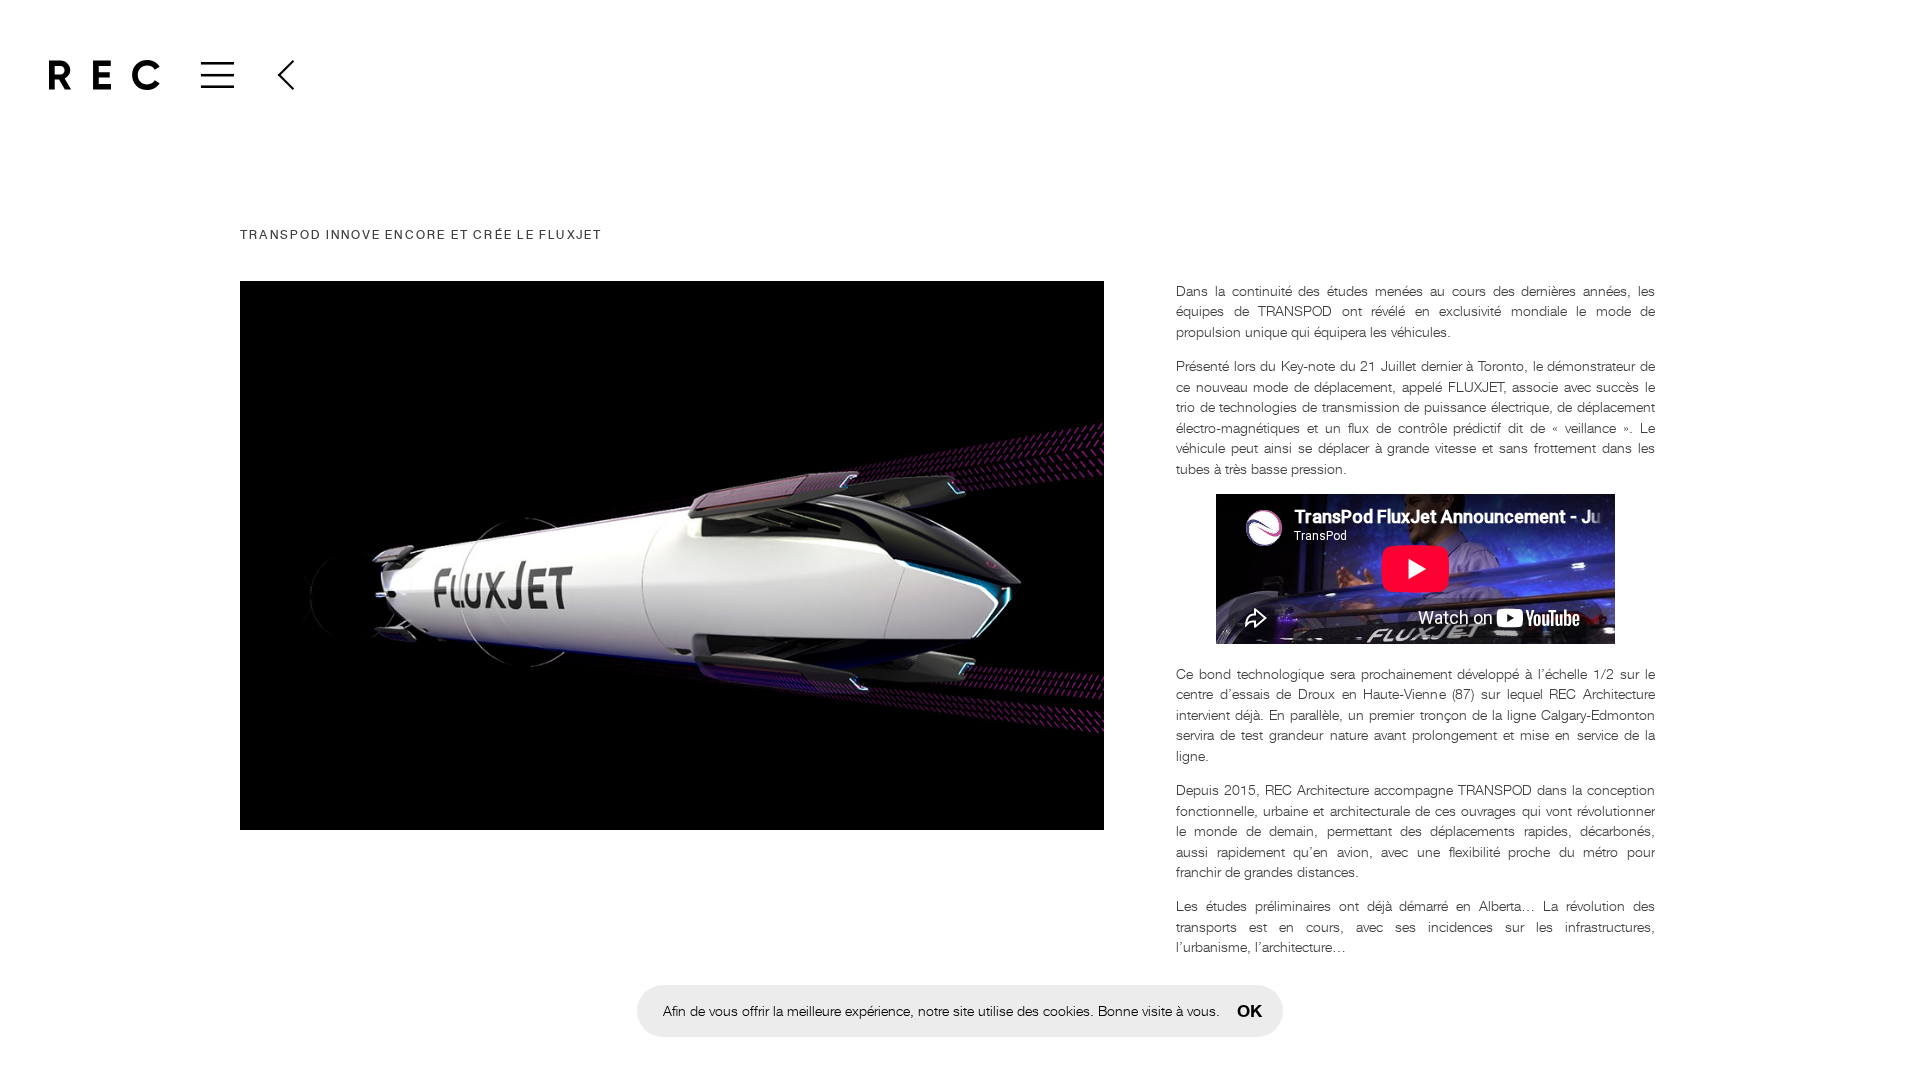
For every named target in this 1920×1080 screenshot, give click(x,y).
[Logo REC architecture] (104, 75)
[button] (285, 75)
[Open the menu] (215, 75)
